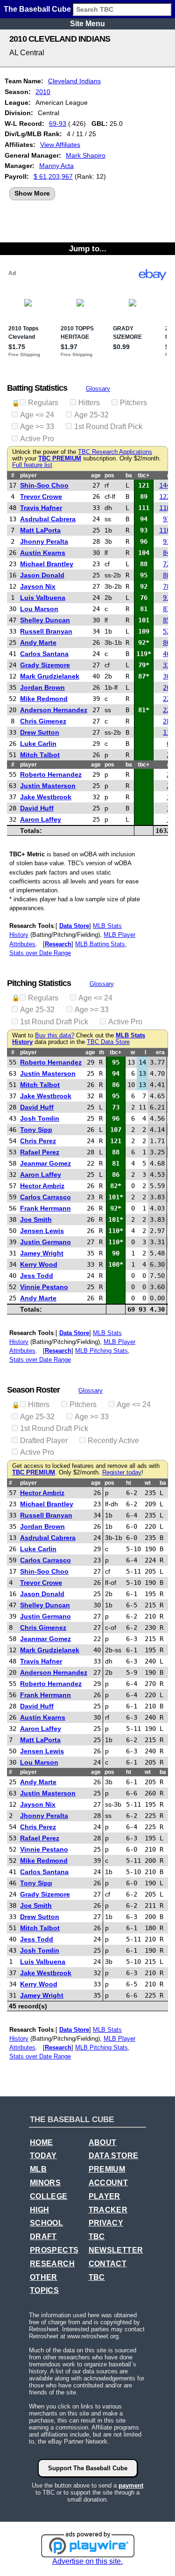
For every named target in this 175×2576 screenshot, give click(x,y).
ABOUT (103, 2142)
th (101, 1052)
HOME (42, 2142)
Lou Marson (39, 609)
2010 (43, 92)
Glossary (98, 389)
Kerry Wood (39, 1264)
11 (167, 732)
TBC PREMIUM (60, 459)
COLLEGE (49, 2196)
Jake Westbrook (46, 797)
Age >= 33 (37, 427)
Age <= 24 (37, 415)
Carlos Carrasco (45, 1197)
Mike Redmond (44, 699)
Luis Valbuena (43, 598)
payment (131, 2485)
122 (165, 496)
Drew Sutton (40, 732)
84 (167, 553)
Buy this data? (55, 1036)
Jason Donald (42, 575)
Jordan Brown (42, 687)
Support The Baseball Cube (88, 2468)
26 (167, 687)
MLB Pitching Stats (101, 1351)
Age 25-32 (91, 415)
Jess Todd (37, 1276)
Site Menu (87, 24)
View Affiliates (60, 145)
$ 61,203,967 (53, 176)
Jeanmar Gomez (45, 1163)
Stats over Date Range (40, 953)
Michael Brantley (47, 564)
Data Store (74, 926)
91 (167, 541)
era (160, 1052)
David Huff (37, 808)
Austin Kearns (43, 553)
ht (129, 1483)
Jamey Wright (42, 1253)
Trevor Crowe (41, 496)
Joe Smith (36, 1219)
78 (167, 586)
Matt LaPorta (40, 530)
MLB (38, 2169)
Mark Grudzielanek (50, 676)
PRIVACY (106, 2223)
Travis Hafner (41, 508)
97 (167, 519)
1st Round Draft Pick (108, 427)
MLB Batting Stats (100, 944)
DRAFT (43, 2237)
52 (167, 631)
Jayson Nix (38, 586)
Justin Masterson (48, 786)
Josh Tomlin (40, 1118)
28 (167, 721)
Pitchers (133, 403)
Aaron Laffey (41, 819)
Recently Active (113, 1441)
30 (167, 676)
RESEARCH (52, 2264)
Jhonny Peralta (44, 541)
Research (58, 944)
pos (109, 475)
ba (129, 475)
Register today (122, 1473)
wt (148, 1483)
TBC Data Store (108, 1042)
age (96, 475)
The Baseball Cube (37, 9)
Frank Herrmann (45, 1208)
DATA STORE (114, 2156)
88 (167, 575)
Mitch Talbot (40, 755)
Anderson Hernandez (54, 710)
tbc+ (143, 475)
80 (167, 642)
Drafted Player (44, 1441)
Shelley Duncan (45, 620)
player (28, 475)
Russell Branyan (46, 631)
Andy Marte (38, 642)
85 (167, 620)
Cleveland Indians (74, 81)
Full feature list (32, 465)
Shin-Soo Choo (44, 485)
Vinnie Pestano (44, 1287)
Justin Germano (45, 1242)
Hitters (89, 403)
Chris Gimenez (43, 721)
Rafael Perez (40, 1152)
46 (167, 654)
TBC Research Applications (115, 452)
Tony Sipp (36, 1130)
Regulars (43, 403)
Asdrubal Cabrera (48, 519)
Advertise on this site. (87, 2561)
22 (167, 699)
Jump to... (88, 248)
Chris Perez (38, 1141)
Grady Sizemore (45, 665)
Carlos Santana (44, 654)
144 (165, 485)
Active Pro (37, 439)
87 (167, 609)
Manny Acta (56, 166)
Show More (32, 193)
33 (167, 665)
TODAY (43, 2156)
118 (165, 508)
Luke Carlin (38, 744)
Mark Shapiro (86, 155)
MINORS (45, 2183)
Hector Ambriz (42, 1186)
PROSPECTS (54, 2250)
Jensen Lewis (42, 1231)
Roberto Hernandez (51, 774)
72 (167, 564)
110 (165, 530)
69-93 (58, 124)
